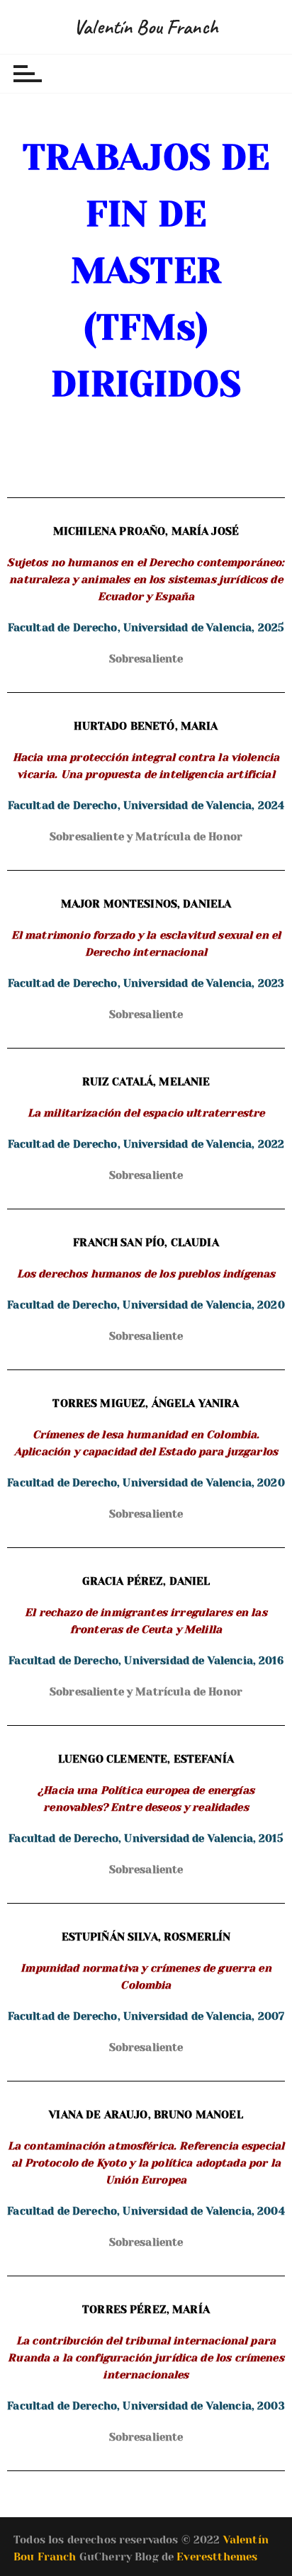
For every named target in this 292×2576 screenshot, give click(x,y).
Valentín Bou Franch (146, 27)
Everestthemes (217, 2557)
